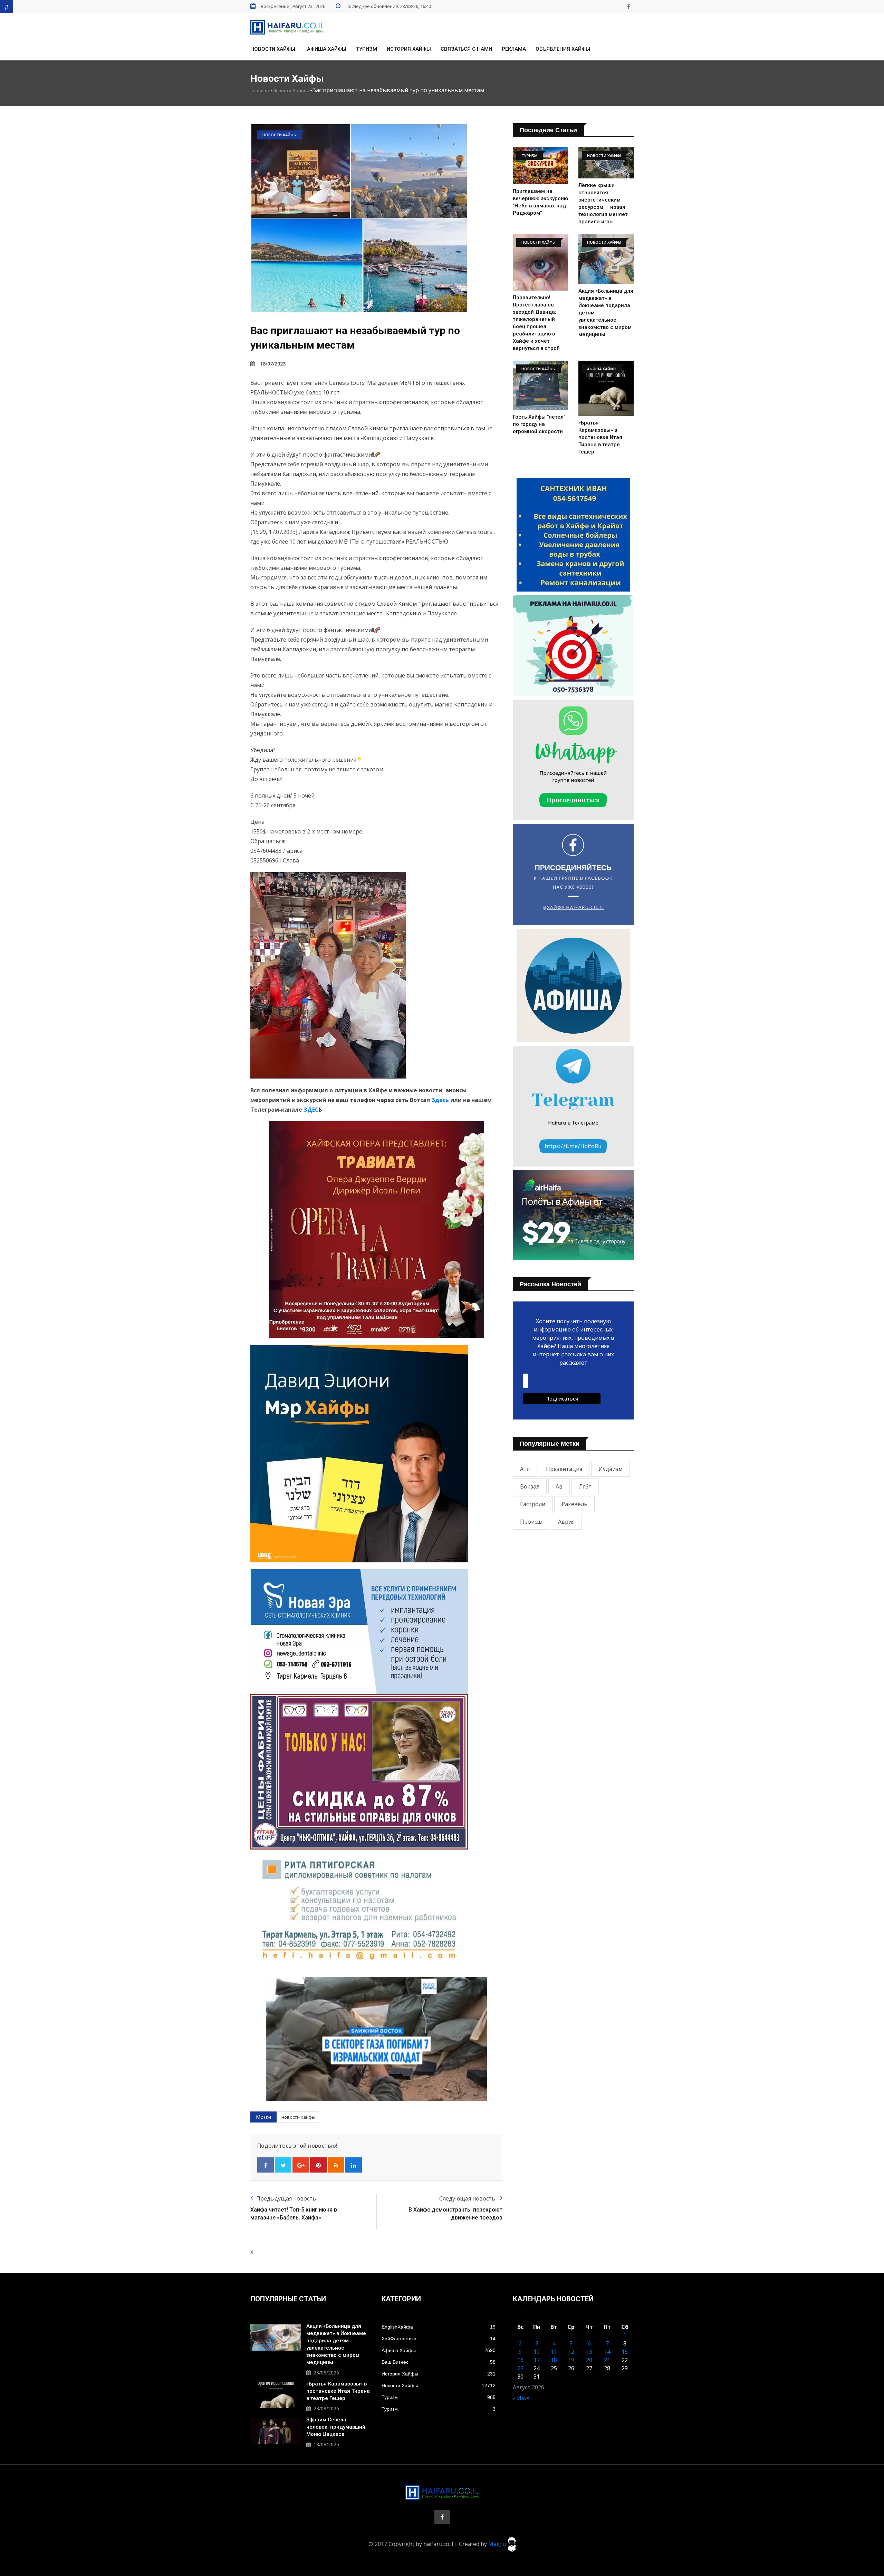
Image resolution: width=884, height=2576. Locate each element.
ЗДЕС (311, 1110)
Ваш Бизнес (439, 2362)
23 (520, 2368)
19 (571, 2360)
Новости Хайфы (273, 49)
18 (554, 2360)
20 (589, 2360)
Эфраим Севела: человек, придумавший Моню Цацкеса (336, 2427)
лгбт (585, 1486)
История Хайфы (409, 49)
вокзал (530, 1486)
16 (520, 2360)
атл (525, 1469)
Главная (260, 90)
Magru (498, 2544)
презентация (564, 1469)
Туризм (367, 49)
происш (531, 1522)
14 (607, 2352)
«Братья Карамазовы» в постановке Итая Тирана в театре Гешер (600, 437)
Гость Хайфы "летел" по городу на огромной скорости (539, 424)
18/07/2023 (273, 364)
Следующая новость (468, 2198)
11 (554, 2352)
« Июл (521, 2398)
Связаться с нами (466, 49)
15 (625, 2352)
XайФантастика (439, 2339)
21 (607, 2360)
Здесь (440, 1100)
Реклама (514, 49)
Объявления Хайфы (563, 49)
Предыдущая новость (286, 2198)
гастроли (533, 1504)
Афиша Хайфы (327, 49)
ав (559, 1486)
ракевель (574, 1504)
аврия (566, 1522)
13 (589, 2352)
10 (537, 2352)
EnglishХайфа (439, 2327)
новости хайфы (298, 2117)
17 (537, 2360)
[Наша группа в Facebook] (628, 7)
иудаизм (611, 1469)
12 (571, 2352)
